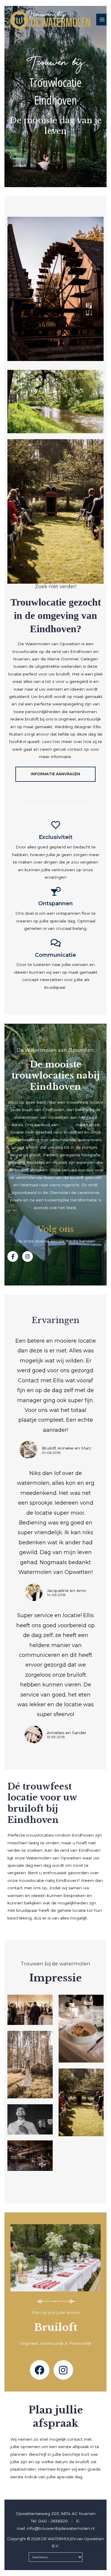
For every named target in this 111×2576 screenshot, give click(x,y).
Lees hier (52, 741)
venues (67, 1125)
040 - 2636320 (53, 2521)
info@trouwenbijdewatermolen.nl (61, 2528)
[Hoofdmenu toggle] (102, 20)
